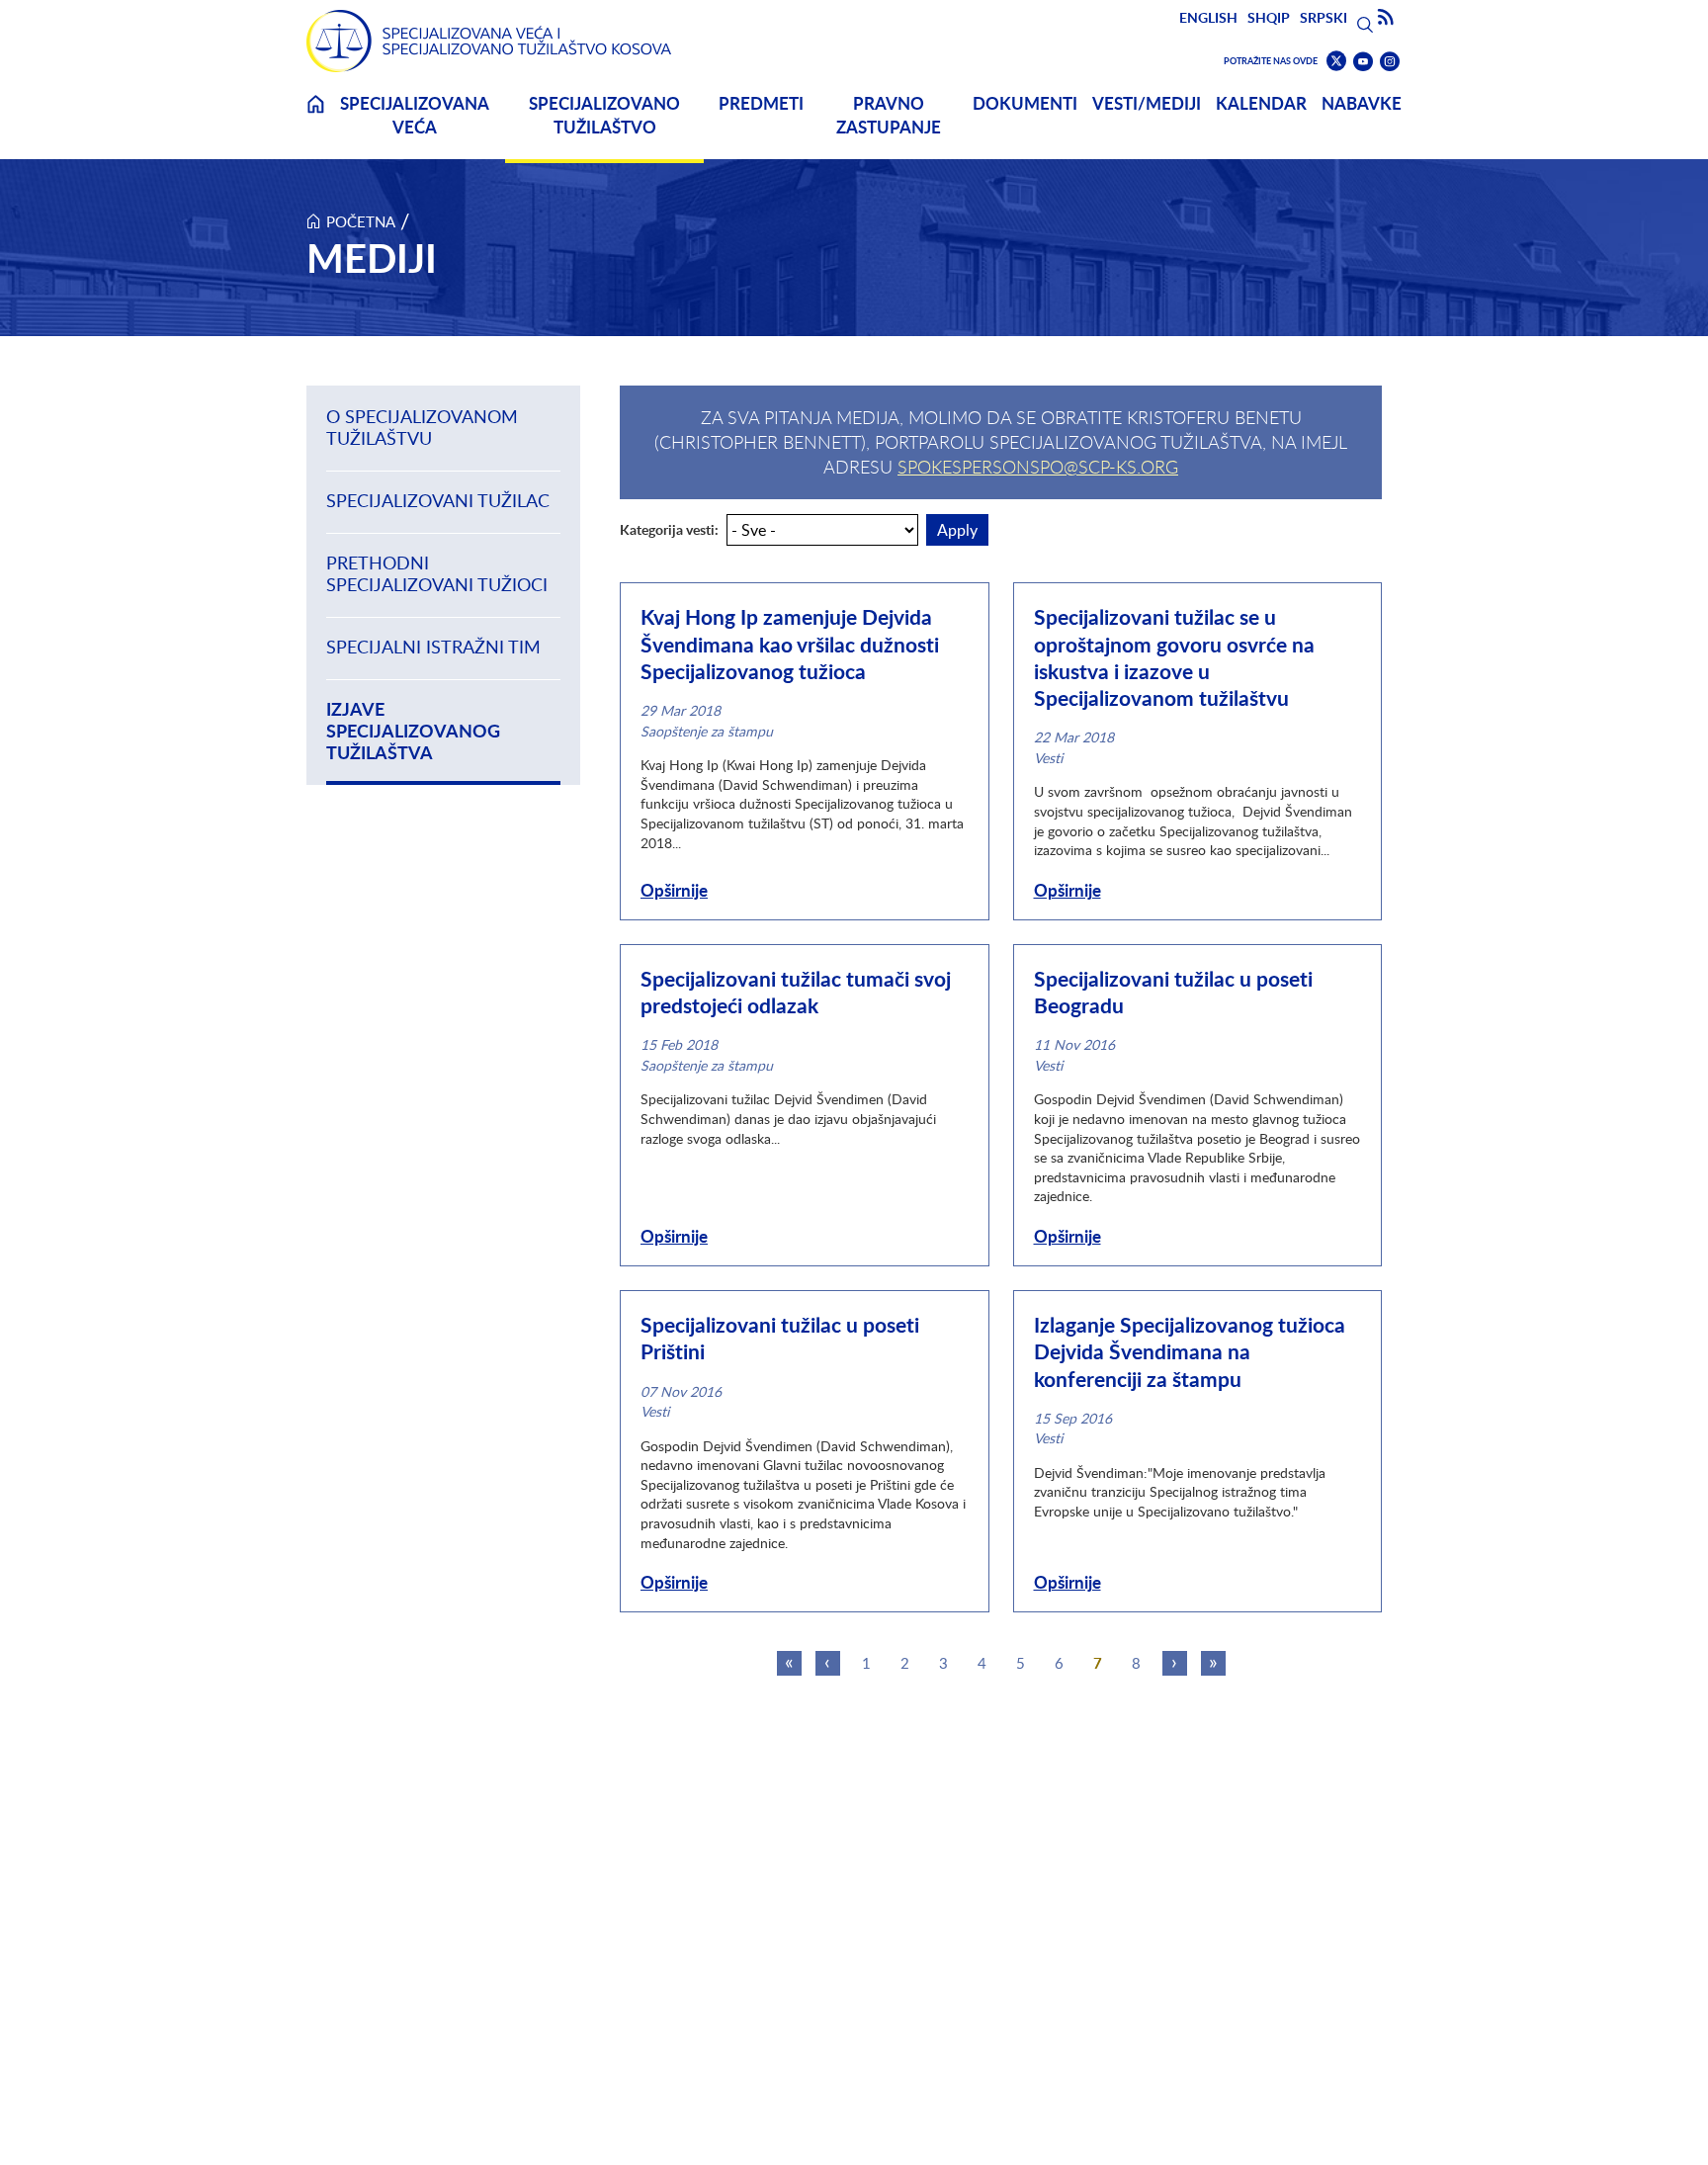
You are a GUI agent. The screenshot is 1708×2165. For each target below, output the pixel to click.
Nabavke (1362, 103)
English (1208, 17)
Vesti (1048, 758)
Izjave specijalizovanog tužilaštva (413, 732)
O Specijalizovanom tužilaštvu (422, 428)
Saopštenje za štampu (707, 731)
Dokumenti (1025, 103)
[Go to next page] (1175, 1663)
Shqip (1269, 17)
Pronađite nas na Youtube (1363, 62)
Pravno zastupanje (889, 115)
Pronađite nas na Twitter (1336, 61)
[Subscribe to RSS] (1386, 18)
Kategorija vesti (667, 530)
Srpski (1324, 17)
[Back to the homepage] (489, 41)
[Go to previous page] (828, 1663)
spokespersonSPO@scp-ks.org (1038, 467)
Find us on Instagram (1390, 62)
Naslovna (315, 116)
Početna (361, 221)
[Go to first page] (789, 1663)
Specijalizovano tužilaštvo (604, 115)
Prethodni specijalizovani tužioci (437, 574)
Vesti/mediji (1147, 103)
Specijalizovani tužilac (438, 501)
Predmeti (761, 103)
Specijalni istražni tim (433, 647)
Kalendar (1261, 103)
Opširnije (674, 890)
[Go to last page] (1213, 1663)
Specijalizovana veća (415, 115)
